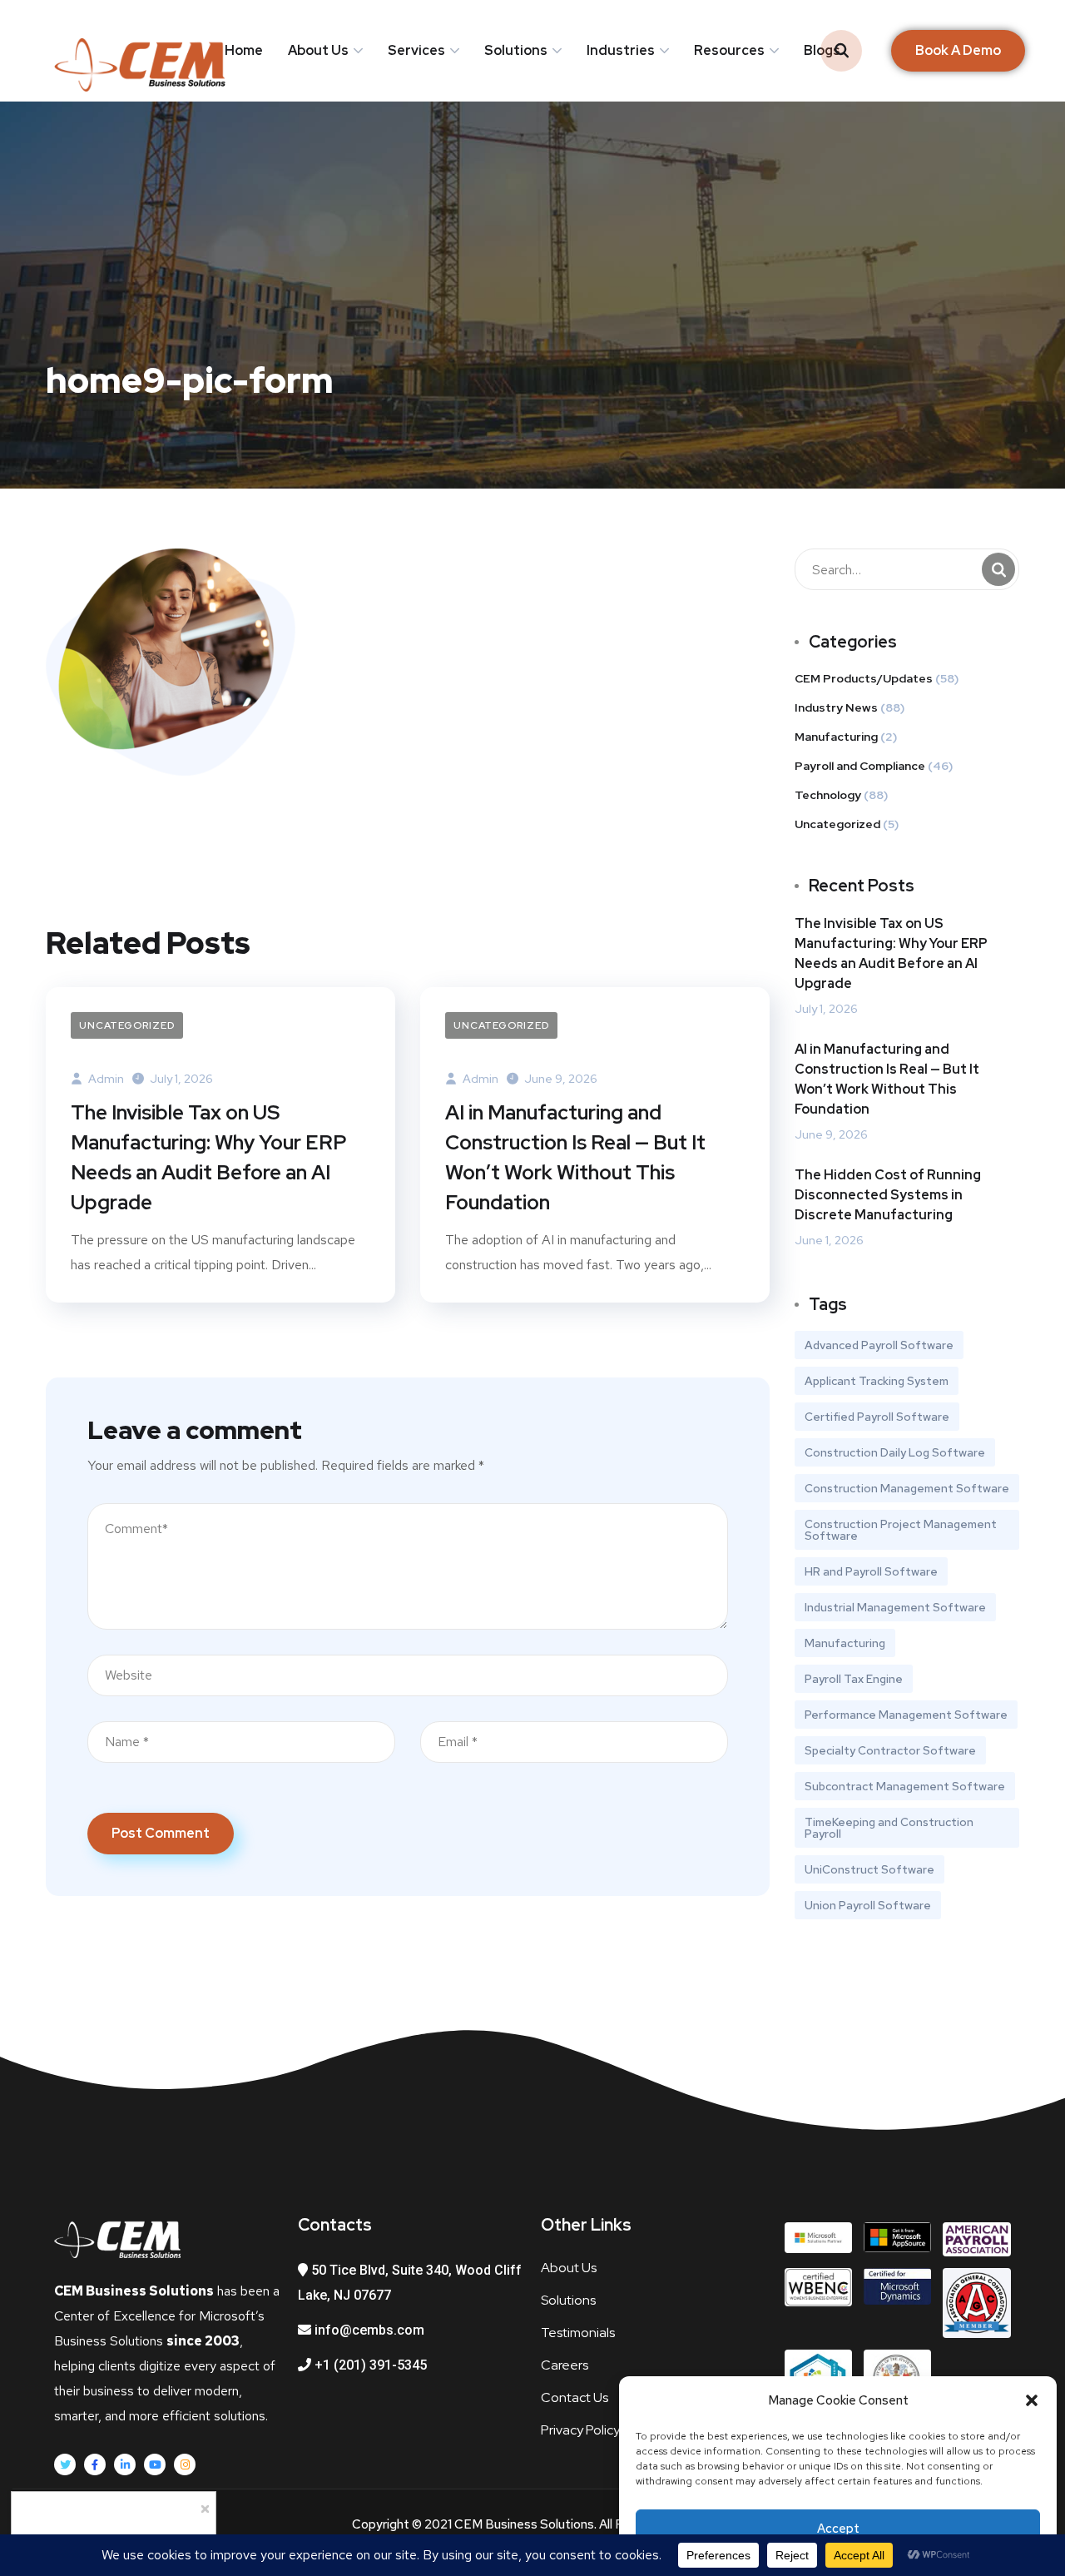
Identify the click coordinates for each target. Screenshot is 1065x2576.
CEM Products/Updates (864, 678)
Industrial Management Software (895, 1607)
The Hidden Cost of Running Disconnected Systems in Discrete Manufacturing (888, 1195)
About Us (318, 50)
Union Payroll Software (868, 1905)
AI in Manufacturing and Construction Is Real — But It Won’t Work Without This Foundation (575, 1157)
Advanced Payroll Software (879, 1345)
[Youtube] (155, 2464)
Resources (729, 50)
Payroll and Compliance (860, 766)
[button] (1032, 2400)
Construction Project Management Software (901, 1530)
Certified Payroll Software (877, 1417)
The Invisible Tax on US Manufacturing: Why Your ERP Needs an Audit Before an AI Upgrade (209, 1157)
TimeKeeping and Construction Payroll (889, 1828)
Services (416, 50)
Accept (838, 2529)
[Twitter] (65, 2464)
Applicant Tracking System (877, 1381)
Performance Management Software (906, 1715)
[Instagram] (185, 2464)
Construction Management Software (907, 1488)
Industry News (836, 707)
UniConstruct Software (869, 1869)
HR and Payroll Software (871, 1571)
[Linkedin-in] (125, 2464)
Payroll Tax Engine (854, 1679)
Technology (828, 795)
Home (244, 50)
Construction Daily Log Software (895, 1452)
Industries (621, 50)
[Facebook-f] (95, 2464)
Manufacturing (836, 737)
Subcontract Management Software (905, 1786)
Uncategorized (127, 1025)
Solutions (516, 50)
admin (105, 1079)
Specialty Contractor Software (890, 1750)
